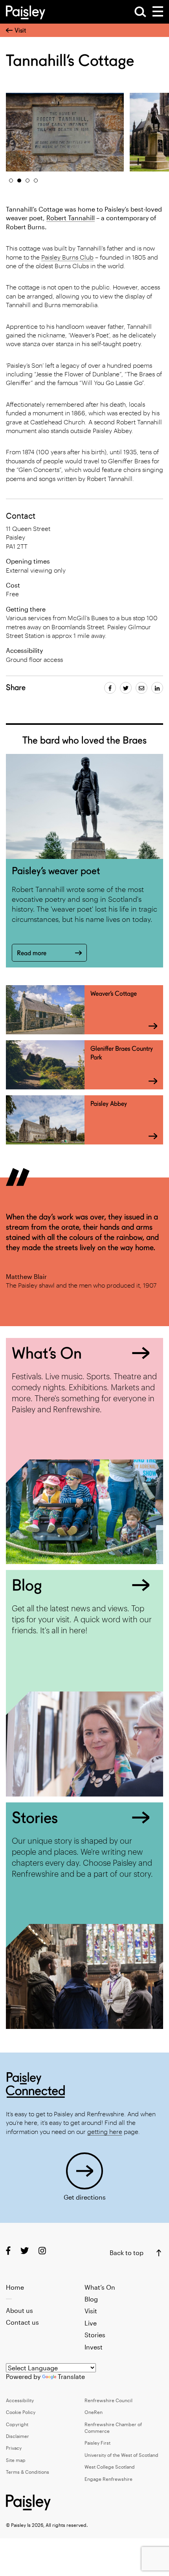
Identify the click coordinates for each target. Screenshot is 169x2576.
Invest (94, 2347)
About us (19, 2310)
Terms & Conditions (28, 2472)
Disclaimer (17, 2436)
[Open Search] (140, 12)
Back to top (127, 2253)
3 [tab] (28, 181)
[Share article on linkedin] (157, 688)
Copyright (17, 2424)
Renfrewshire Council (108, 2400)
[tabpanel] (65, 132)
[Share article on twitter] (126, 688)
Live (91, 2323)
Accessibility (20, 2400)
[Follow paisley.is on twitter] (25, 2251)
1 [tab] (11, 181)
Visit (20, 30)
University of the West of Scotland (121, 2455)
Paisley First (97, 2443)
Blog (91, 2299)
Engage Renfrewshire (108, 2479)
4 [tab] (36, 181)
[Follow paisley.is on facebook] (8, 2251)
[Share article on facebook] (110, 688)
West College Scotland (110, 2467)
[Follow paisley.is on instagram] (42, 2251)
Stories (95, 2335)
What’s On (100, 2287)
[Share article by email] (141, 688)
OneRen (94, 2412)
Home (15, 2287)
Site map (16, 2460)
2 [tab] (19, 181)
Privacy (14, 2448)
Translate (71, 2376)
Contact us (22, 2322)
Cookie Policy (21, 2412)
